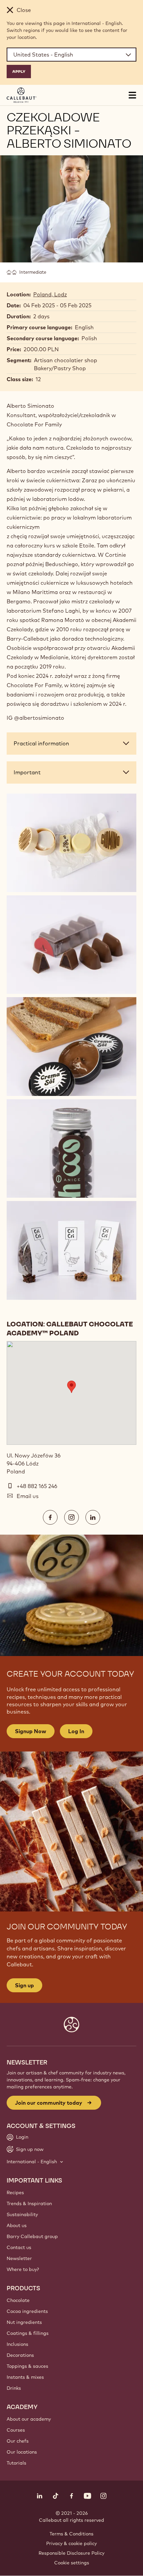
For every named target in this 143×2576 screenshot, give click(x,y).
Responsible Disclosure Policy (71, 2553)
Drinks (14, 2388)
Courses (16, 2430)
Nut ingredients (24, 2322)
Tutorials (16, 2463)
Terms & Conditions (71, 2534)
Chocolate (18, 2300)
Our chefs (18, 2441)
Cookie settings (72, 2563)
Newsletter (19, 2258)
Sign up (24, 1985)
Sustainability (22, 2214)
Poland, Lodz (50, 294)
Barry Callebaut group (32, 2236)
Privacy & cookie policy (71, 2543)
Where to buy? (23, 2269)
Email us (28, 1496)
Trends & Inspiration (29, 2203)
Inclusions (17, 2344)
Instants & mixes (25, 2377)
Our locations (22, 2452)
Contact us (19, 2247)
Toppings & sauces (27, 2366)
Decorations (20, 2355)
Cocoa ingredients (27, 2311)
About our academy (29, 2419)
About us (17, 2225)
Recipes (15, 2193)
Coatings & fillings (28, 2333)
